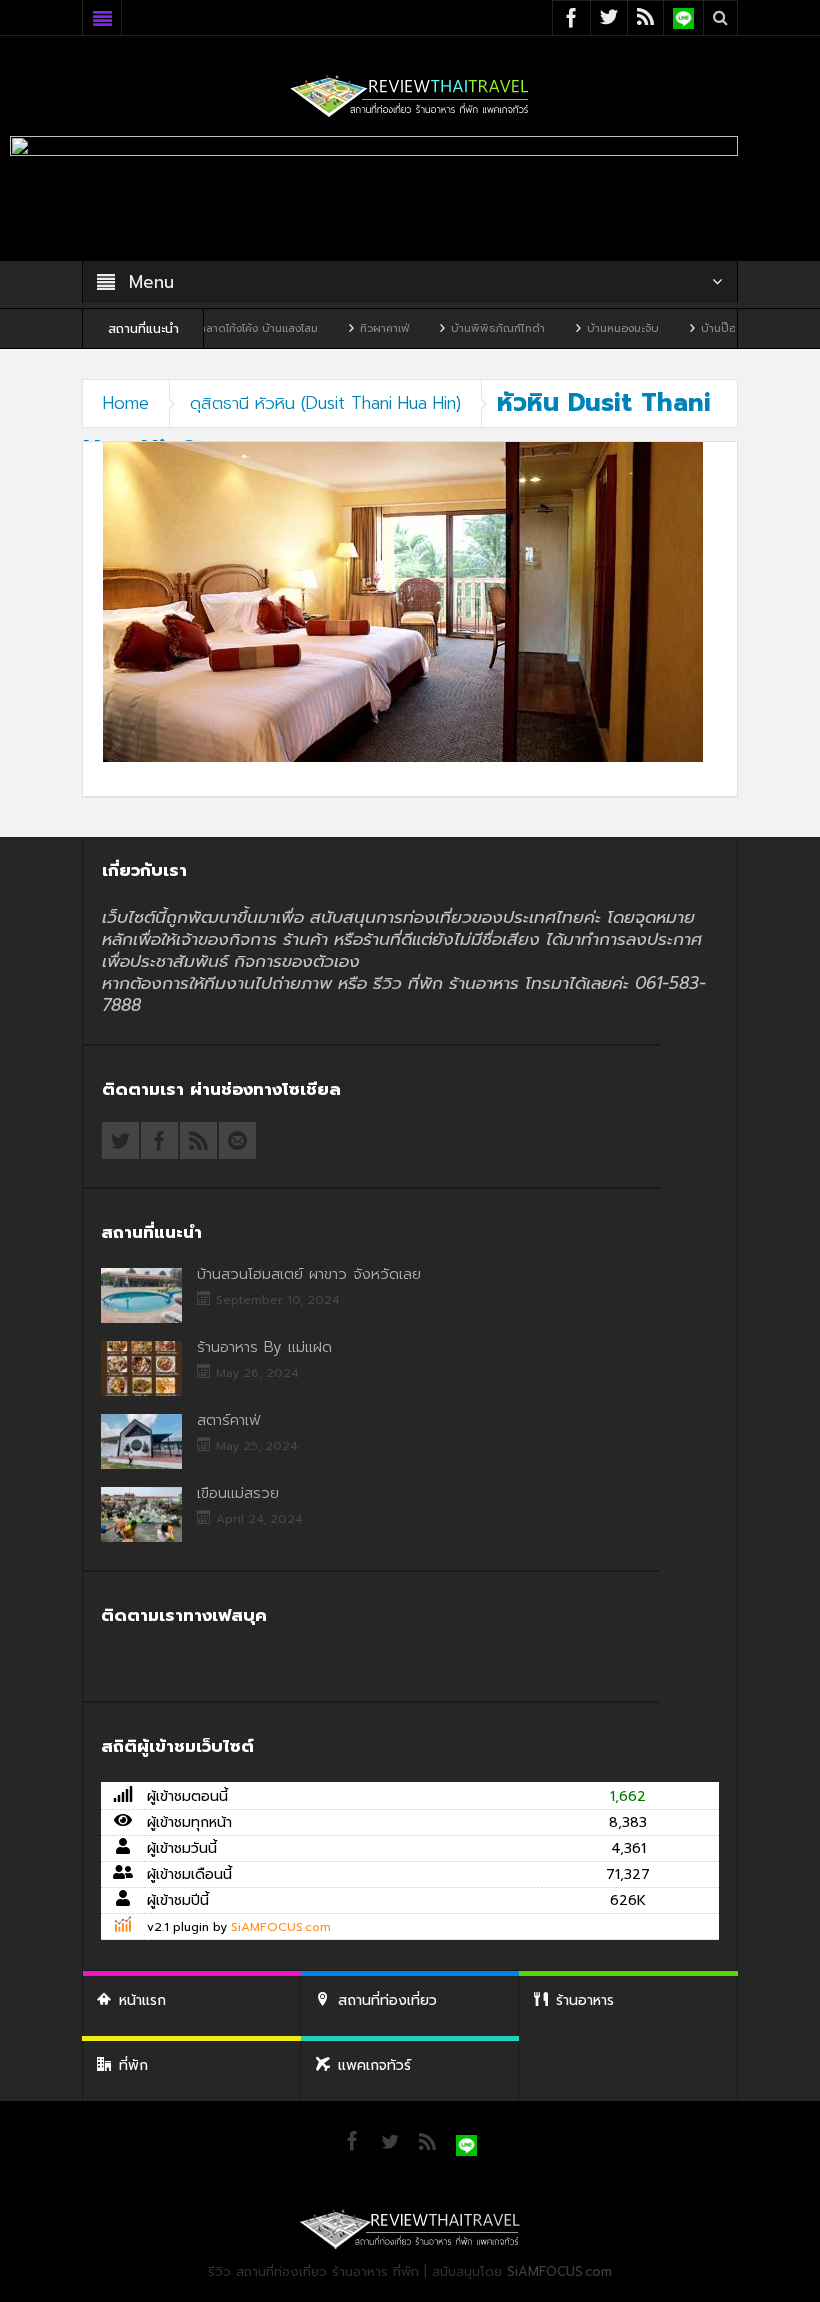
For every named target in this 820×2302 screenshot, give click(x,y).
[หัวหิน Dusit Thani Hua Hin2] (403, 601)
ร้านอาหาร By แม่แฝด (264, 1347)
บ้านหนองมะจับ (567, 328)
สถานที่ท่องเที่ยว (387, 2000)
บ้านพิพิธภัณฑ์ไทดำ (442, 328)
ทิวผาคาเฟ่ (328, 328)
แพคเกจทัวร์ (374, 2065)
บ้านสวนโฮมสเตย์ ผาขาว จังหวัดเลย (309, 1274)
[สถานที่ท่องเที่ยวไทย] (410, 95)
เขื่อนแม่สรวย (238, 1493)
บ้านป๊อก (666, 328)
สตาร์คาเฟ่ (228, 1420)
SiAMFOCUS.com (281, 1927)
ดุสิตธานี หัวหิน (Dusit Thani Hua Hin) (325, 403)
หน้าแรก (142, 2000)
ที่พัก (133, 2065)
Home (126, 403)
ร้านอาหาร (585, 2000)
